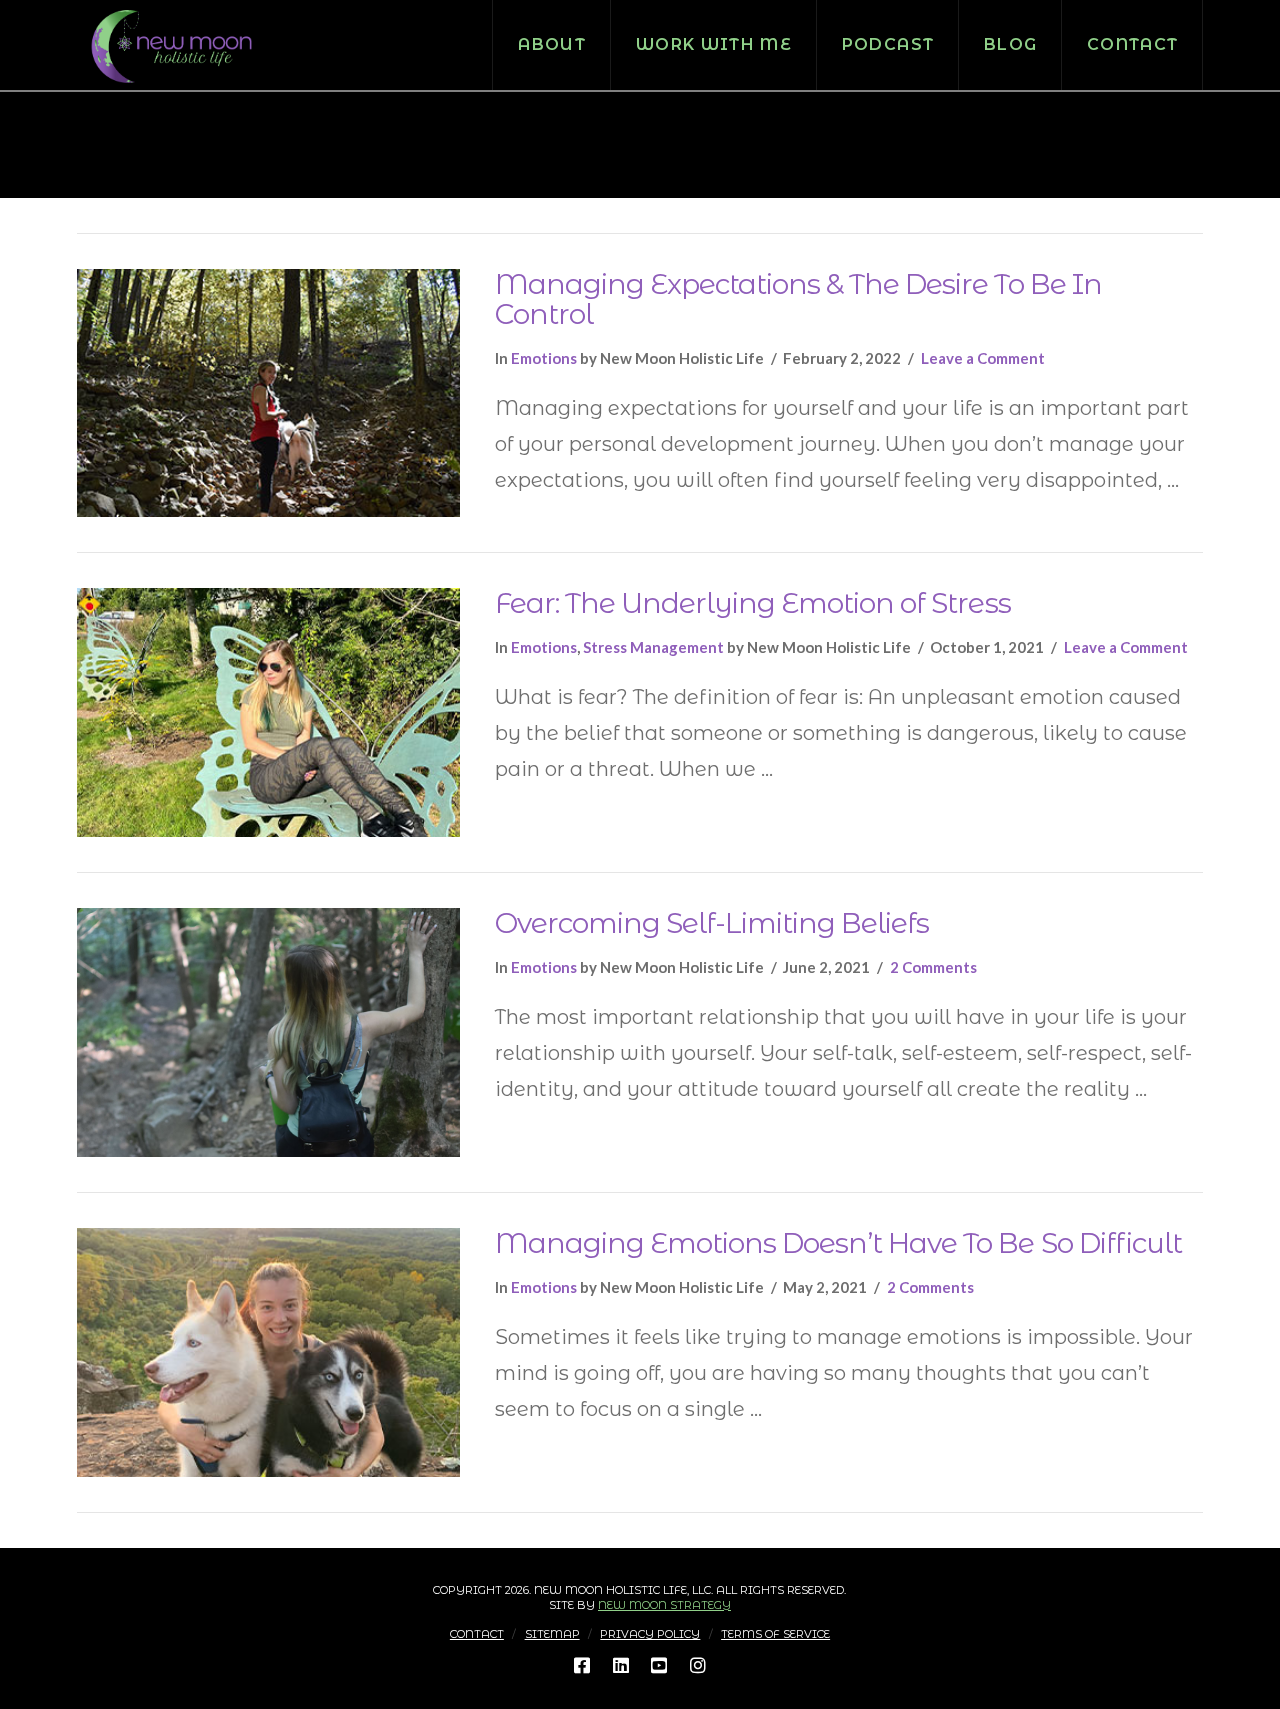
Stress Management (653, 647)
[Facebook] (582, 1665)
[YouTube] (659, 1665)
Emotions (544, 358)
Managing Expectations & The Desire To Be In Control (798, 299)
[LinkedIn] (621, 1665)
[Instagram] (698, 1665)
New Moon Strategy (664, 1605)
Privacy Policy (650, 1634)
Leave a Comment (983, 358)
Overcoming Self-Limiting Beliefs (712, 923)
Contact (477, 1634)
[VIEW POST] (268, 393)
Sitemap (552, 1634)
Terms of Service (775, 1634)
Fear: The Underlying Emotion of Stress (753, 603)
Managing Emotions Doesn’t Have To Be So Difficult (838, 1243)
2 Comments (933, 967)
